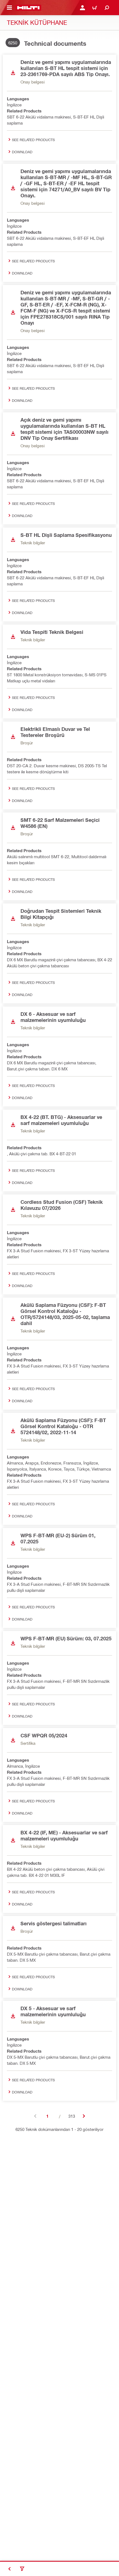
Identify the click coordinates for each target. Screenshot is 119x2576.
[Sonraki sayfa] (84, 2116)
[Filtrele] (22, 2569)
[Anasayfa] (28, 8)
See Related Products (33, 140)
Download (22, 152)
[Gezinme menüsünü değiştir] (9, 8)
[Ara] (107, 8)
